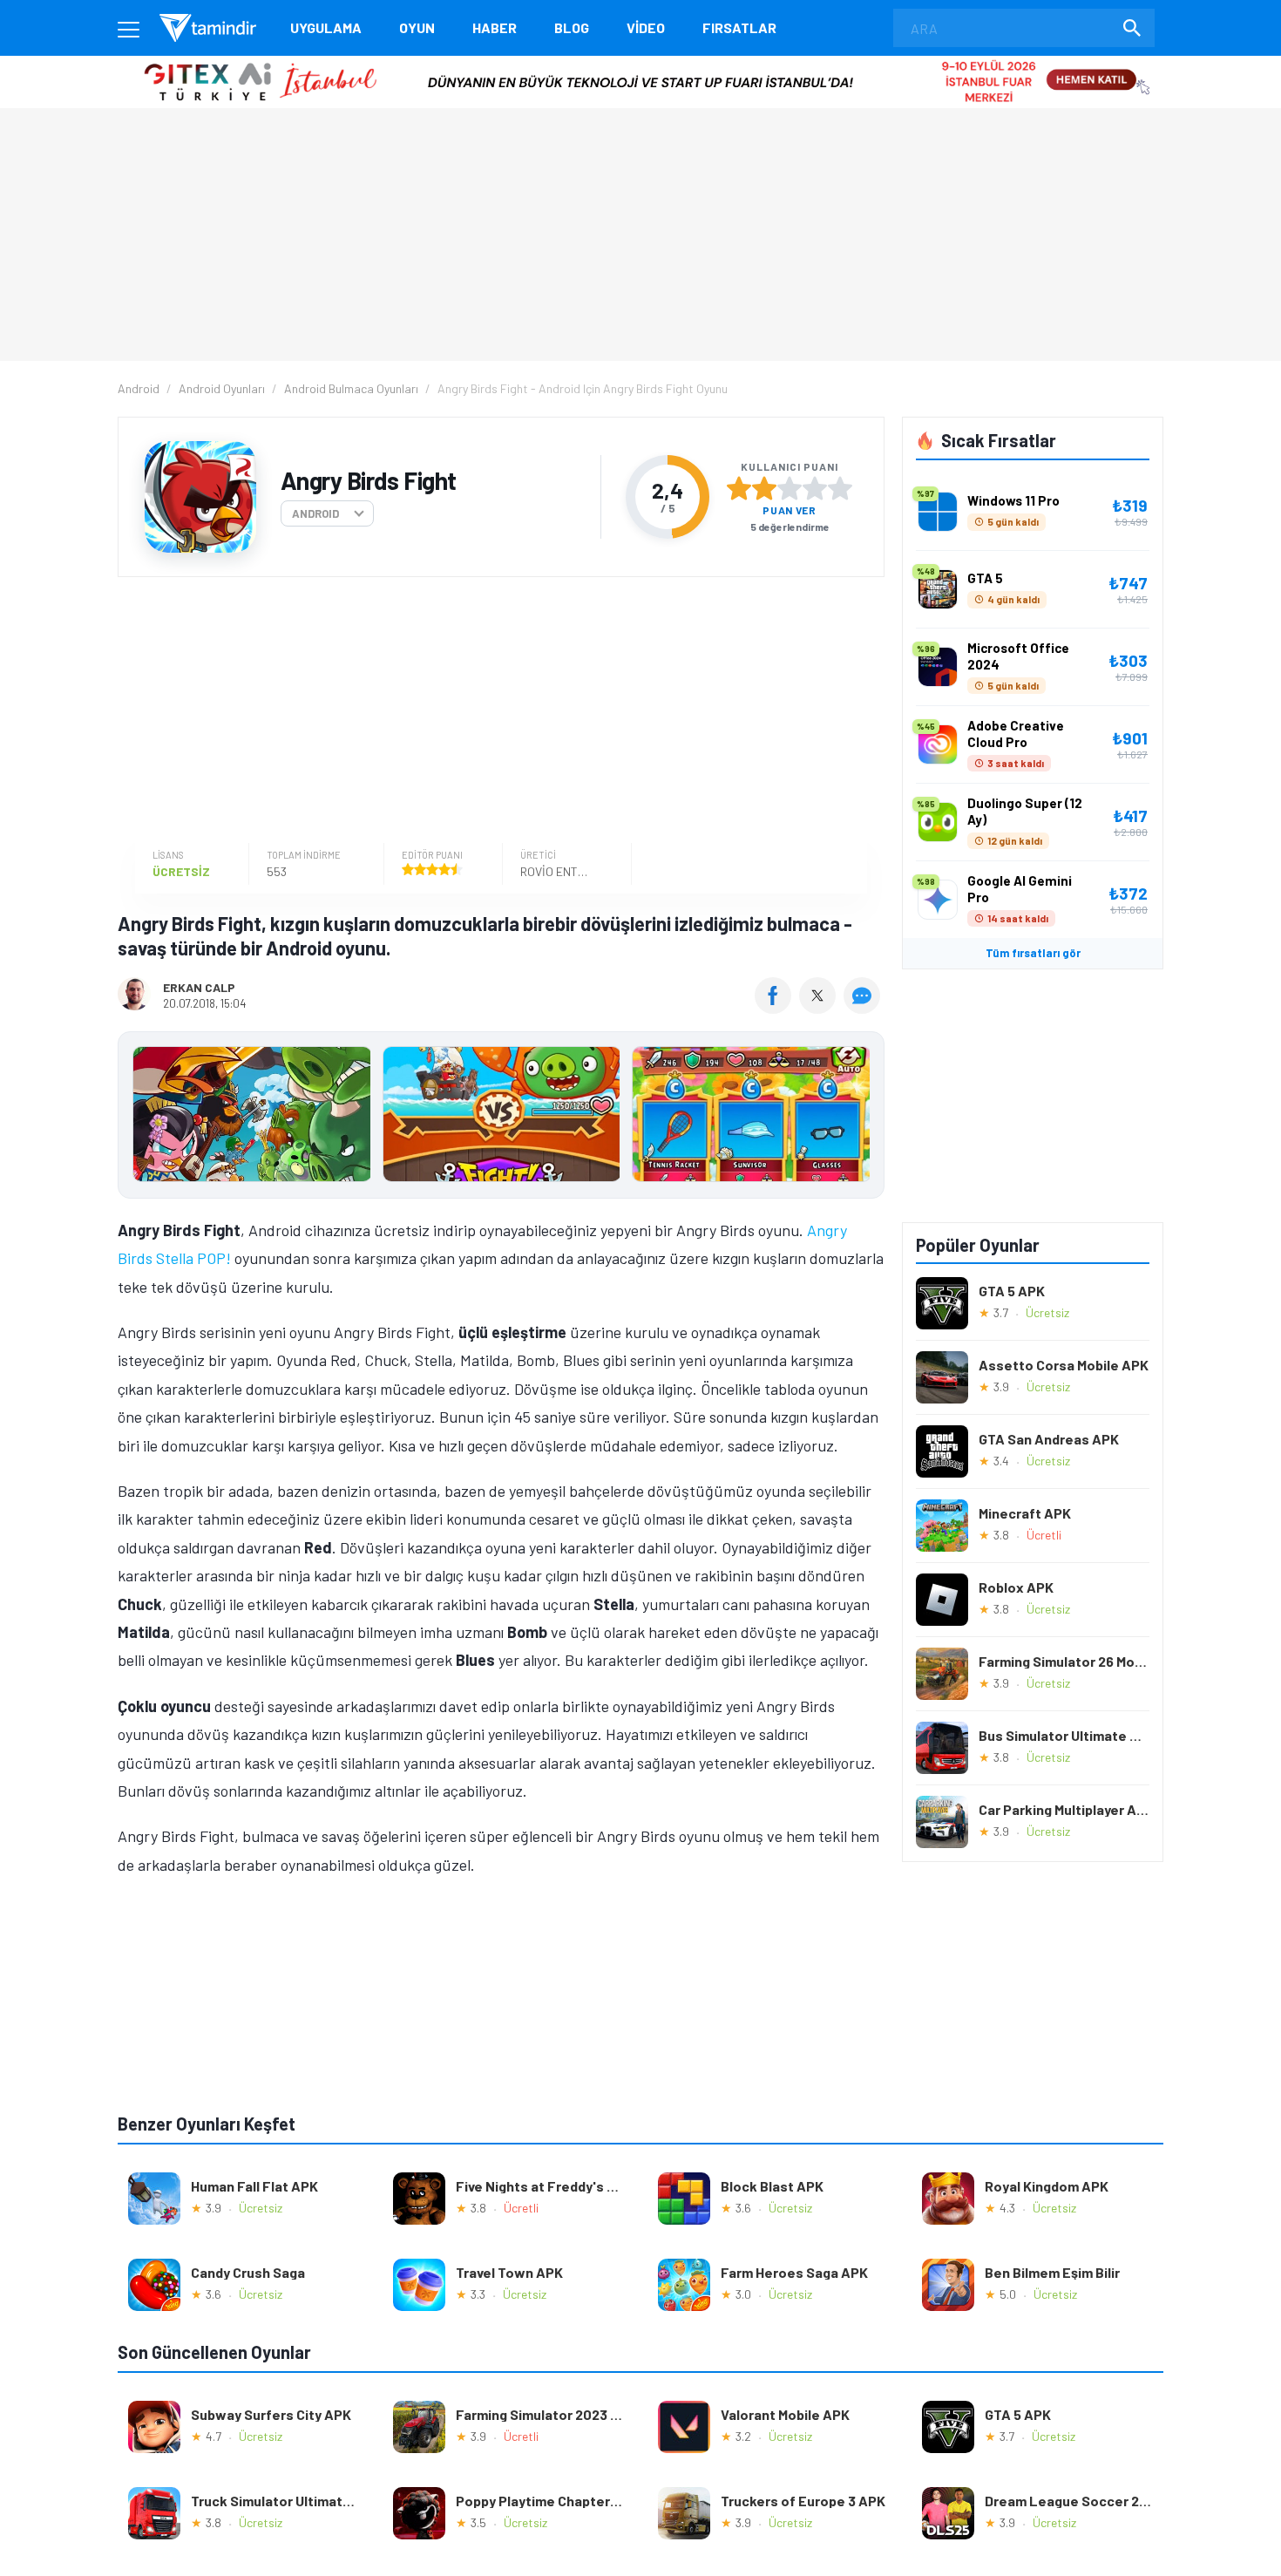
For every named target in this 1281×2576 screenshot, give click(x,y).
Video (646, 27)
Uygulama (326, 27)
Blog (572, 27)
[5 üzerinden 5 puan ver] (840, 488)
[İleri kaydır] (863, 1115)
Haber (495, 27)
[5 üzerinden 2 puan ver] (764, 488)
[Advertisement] (497, 712)
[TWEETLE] (820, 1008)
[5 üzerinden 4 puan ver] (815, 488)
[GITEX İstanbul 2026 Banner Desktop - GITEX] (640, 62)
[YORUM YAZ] (864, 1008)
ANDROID (315, 513)
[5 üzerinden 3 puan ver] (790, 488)
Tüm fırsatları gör (1033, 953)
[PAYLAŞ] (777, 1008)
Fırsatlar (739, 27)
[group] (501, 1118)
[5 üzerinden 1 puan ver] (739, 488)
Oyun (417, 27)
